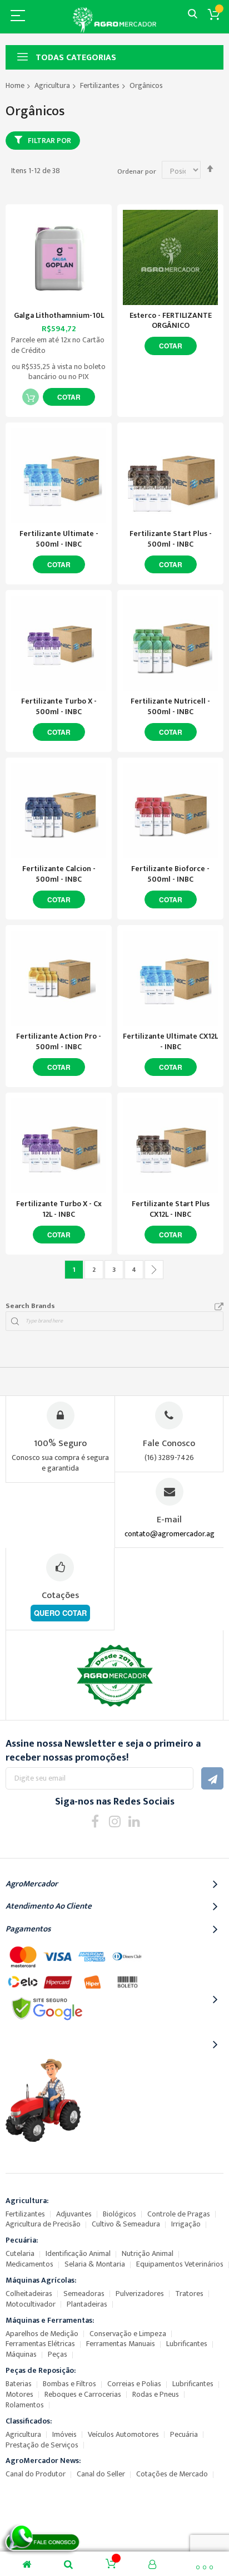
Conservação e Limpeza (128, 2334)
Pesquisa (193, 14)
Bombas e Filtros (69, 2384)
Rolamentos (25, 2405)
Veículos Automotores (123, 2434)
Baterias (19, 2384)
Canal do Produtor (36, 2474)
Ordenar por (137, 171)
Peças (58, 2354)
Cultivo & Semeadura (126, 2224)
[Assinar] (212, 1778)
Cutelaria (20, 2253)
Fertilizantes (100, 85)
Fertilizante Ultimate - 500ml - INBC (59, 539)
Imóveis (64, 2434)
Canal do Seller (101, 2474)
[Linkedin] (134, 1821)
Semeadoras (84, 2294)
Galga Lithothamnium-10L (59, 315)
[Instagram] (115, 1821)
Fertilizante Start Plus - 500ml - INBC (171, 539)
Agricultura (52, 85)
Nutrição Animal (148, 2253)
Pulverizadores (140, 2294)
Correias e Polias (134, 2384)
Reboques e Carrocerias (83, 2394)
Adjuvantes (74, 2214)
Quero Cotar (60, 1613)
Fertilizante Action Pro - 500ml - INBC (59, 1041)
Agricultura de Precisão (43, 2224)
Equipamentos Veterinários (180, 2264)
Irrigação (186, 2224)
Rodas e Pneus (156, 2394)
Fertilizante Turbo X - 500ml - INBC (59, 706)
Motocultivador (31, 2304)
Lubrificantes (187, 2344)
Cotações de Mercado (172, 2474)
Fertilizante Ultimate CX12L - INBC (170, 1041)
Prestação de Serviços (42, 2445)
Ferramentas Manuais (121, 2344)
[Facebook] (95, 1821)
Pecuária (184, 2434)
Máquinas (21, 2354)
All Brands (219, 1307)
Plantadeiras (87, 2304)
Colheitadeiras (29, 2294)
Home (15, 85)
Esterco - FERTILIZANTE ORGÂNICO (171, 321)
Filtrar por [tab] (49, 141)
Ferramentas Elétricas (40, 2344)
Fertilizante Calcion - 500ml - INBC (59, 874)
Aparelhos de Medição (42, 2334)
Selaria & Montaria (95, 2264)
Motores (19, 2394)
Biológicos (120, 2214)
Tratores (189, 2294)
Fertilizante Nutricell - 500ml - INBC (170, 706)
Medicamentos (29, 2264)
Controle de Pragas (179, 2214)
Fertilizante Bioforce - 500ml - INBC (170, 874)
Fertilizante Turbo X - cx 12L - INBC (59, 1209)
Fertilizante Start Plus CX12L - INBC (171, 1209)
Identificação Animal (78, 2253)
